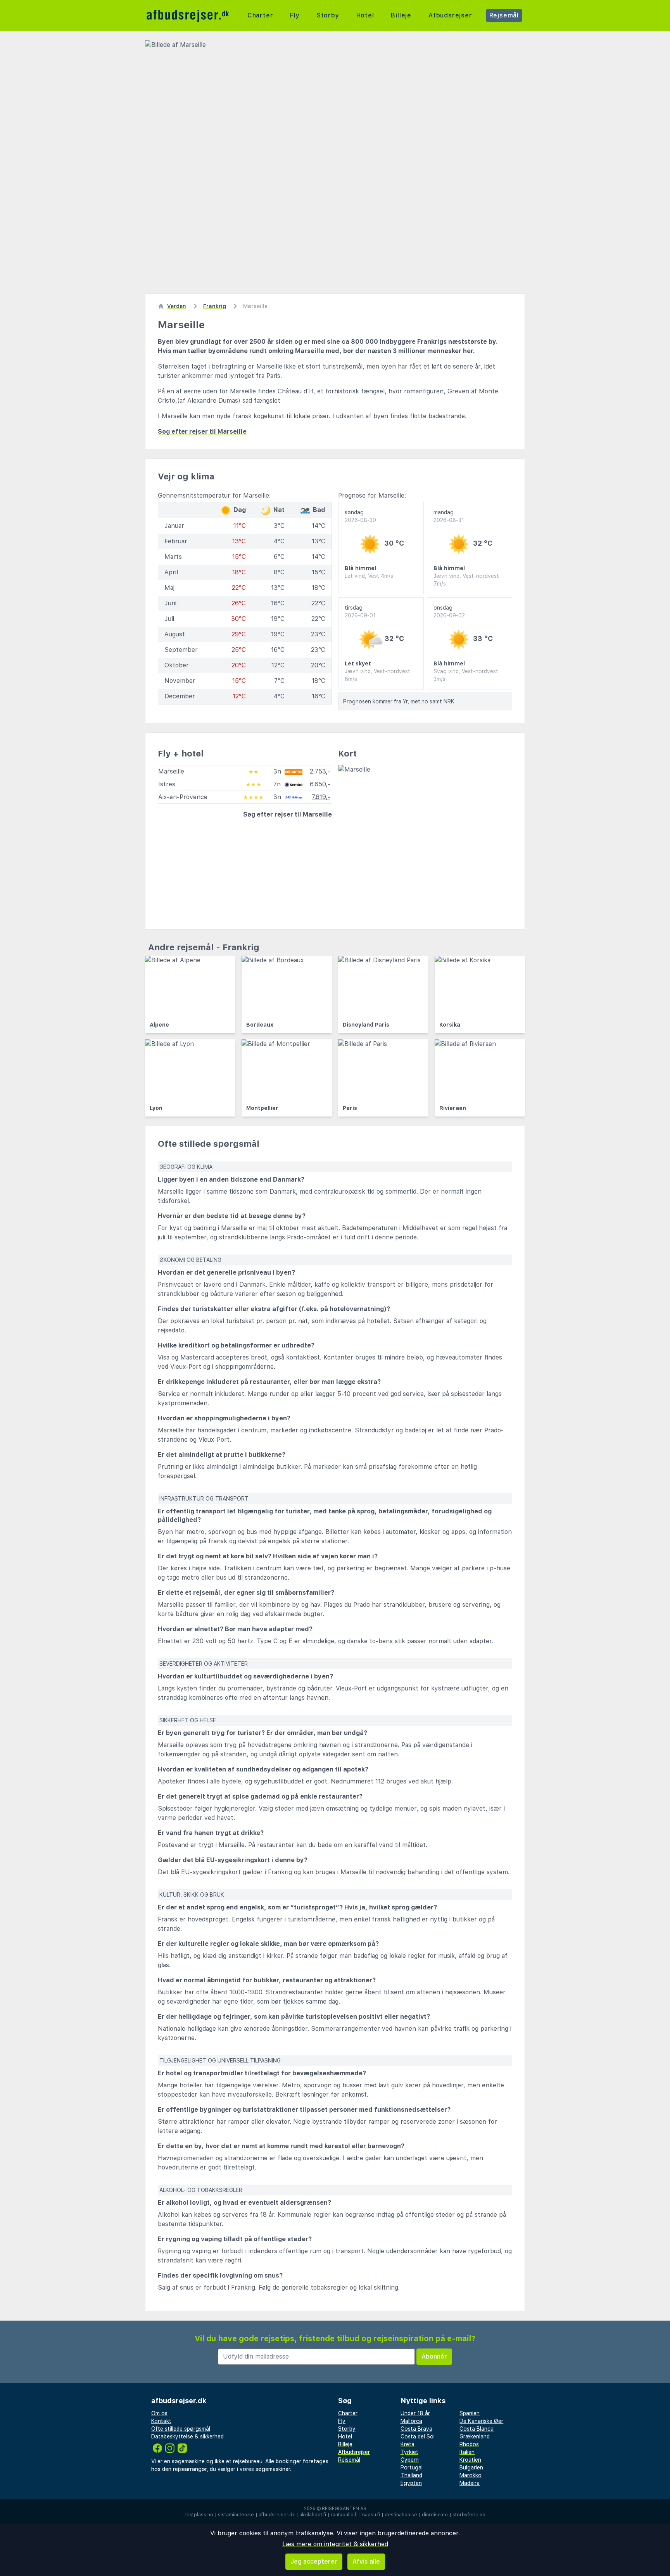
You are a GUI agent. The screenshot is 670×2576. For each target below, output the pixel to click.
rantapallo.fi (344, 2515)
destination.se (401, 2515)
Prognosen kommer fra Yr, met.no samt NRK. (399, 701)
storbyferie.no (469, 2515)
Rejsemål (504, 15)
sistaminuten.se (236, 2515)
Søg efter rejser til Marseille (202, 432)
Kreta (408, 2444)
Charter (260, 15)
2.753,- (320, 771)
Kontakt (161, 2421)
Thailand (411, 2475)
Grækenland (475, 2436)
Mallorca (411, 2421)
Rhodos (469, 2444)
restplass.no (199, 2515)
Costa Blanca (477, 2429)
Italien (467, 2452)
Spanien (470, 2413)
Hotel (365, 15)
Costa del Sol (418, 2436)
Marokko (471, 2475)
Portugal (412, 2467)
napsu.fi (371, 2515)
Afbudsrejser (450, 15)
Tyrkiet (409, 2452)
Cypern (410, 2460)
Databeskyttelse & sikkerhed (187, 2436)
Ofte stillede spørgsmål (181, 2429)
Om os (159, 2413)
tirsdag (360, 612)
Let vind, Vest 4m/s (369, 576)
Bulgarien (471, 2467)
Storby (328, 15)
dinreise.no (435, 2515)
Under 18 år (415, 2413)
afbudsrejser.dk (277, 2515)
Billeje (401, 15)
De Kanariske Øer (481, 2421)
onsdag (449, 612)
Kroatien (470, 2460)
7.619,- (321, 797)
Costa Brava (416, 2429)
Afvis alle (366, 2561)
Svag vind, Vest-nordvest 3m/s (466, 675)
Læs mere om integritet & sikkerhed (335, 2544)
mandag (449, 516)
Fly (295, 15)
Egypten (411, 2483)
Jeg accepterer (314, 2561)
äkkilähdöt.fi (313, 2515)
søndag (360, 516)
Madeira (470, 2483)
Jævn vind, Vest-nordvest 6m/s (377, 675)
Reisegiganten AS (344, 2509)
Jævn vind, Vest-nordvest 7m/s (466, 580)
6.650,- (320, 784)
